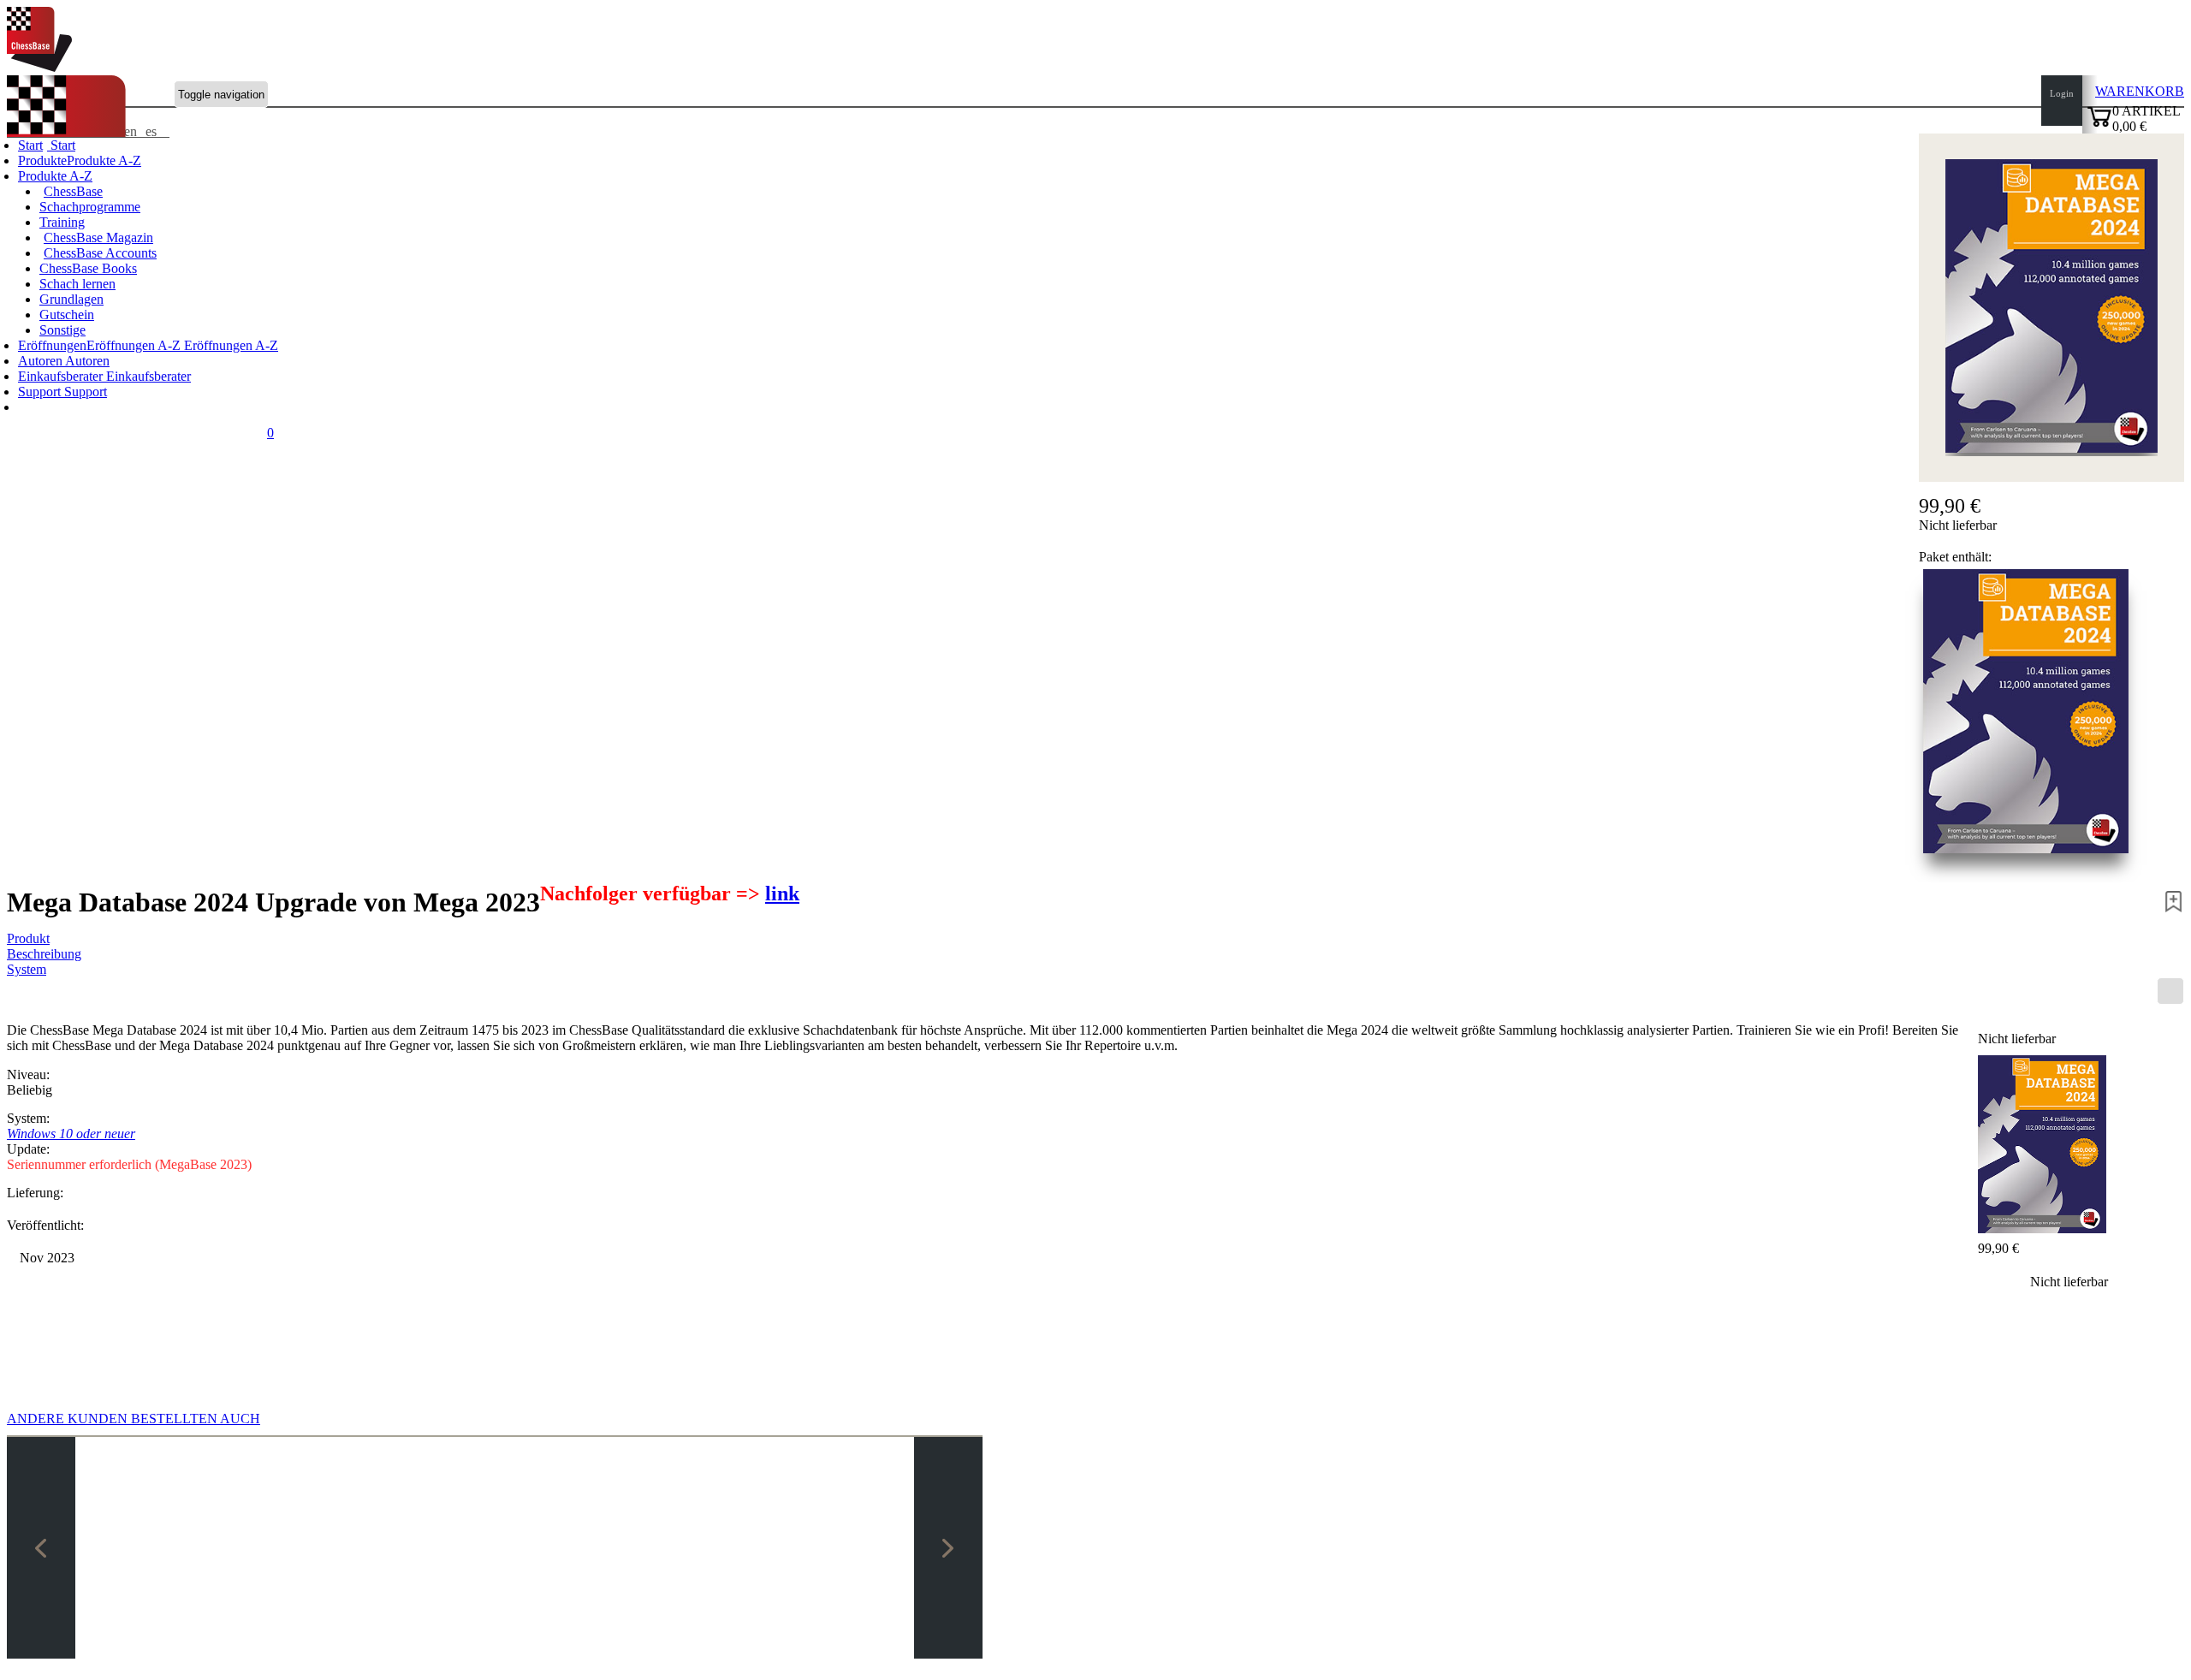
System (27, 969)
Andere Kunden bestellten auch (134, 1419)
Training (62, 222)
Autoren (42, 361)
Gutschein (67, 315)
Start (61, 145)
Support (41, 392)
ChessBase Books (88, 268)
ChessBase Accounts (100, 253)
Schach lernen (77, 284)
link (782, 893)
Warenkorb (2140, 91)
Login (2062, 93)
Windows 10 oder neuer (71, 1134)
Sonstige (62, 330)
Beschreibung (44, 954)
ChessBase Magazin (98, 237)
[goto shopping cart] (2099, 125)
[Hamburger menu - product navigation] (2170, 991)
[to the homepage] (39, 67)
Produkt (28, 938)
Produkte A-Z (55, 176)
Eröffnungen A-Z (229, 345)
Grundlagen (71, 299)
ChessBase (73, 191)
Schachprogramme (90, 207)
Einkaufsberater (62, 376)
